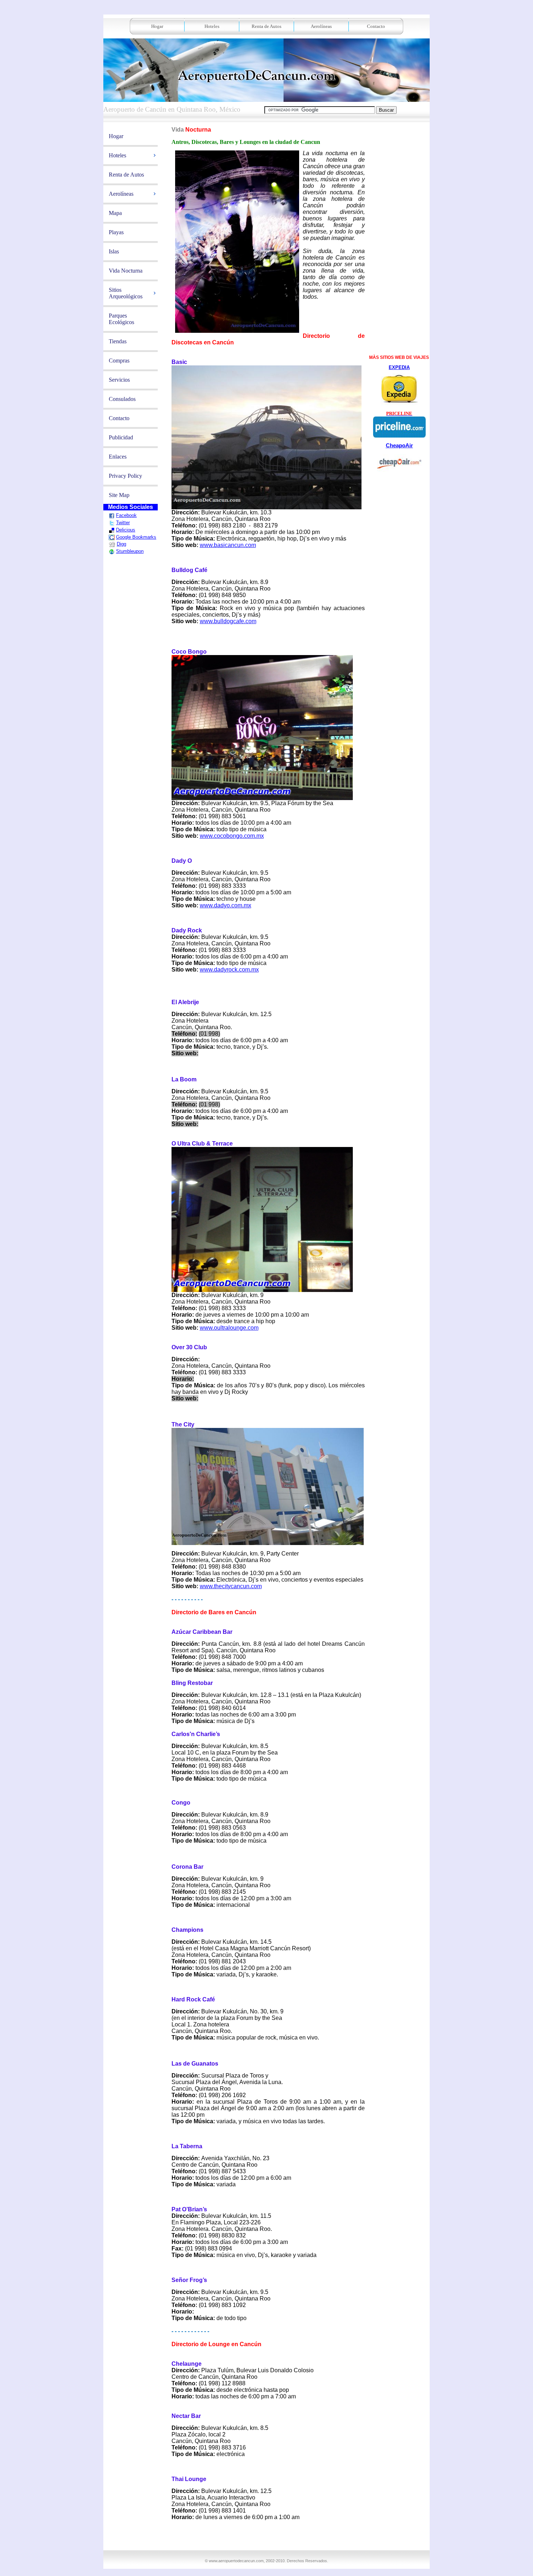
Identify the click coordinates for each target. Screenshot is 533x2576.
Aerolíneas (321, 26)
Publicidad (121, 437)
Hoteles (212, 26)
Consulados (122, 399)
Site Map (119, 495)
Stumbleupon (130, 551)
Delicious (126, 530)
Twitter (123, 523)
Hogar (157, 26)
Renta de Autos (266, 26)
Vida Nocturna (126, 271)
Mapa (115, 213)
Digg (121, 544)
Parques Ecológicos (121, 319)
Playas (116, 232)
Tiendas (118, 341)
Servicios (119, 380)
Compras (119, 361)
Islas (114, 251)
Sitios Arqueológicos (126, 293)
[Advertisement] (268, 2538)
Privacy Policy (125, 476)
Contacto (376, 26)
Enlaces (118, 457)
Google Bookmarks (136, 537)
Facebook (126, 515)
